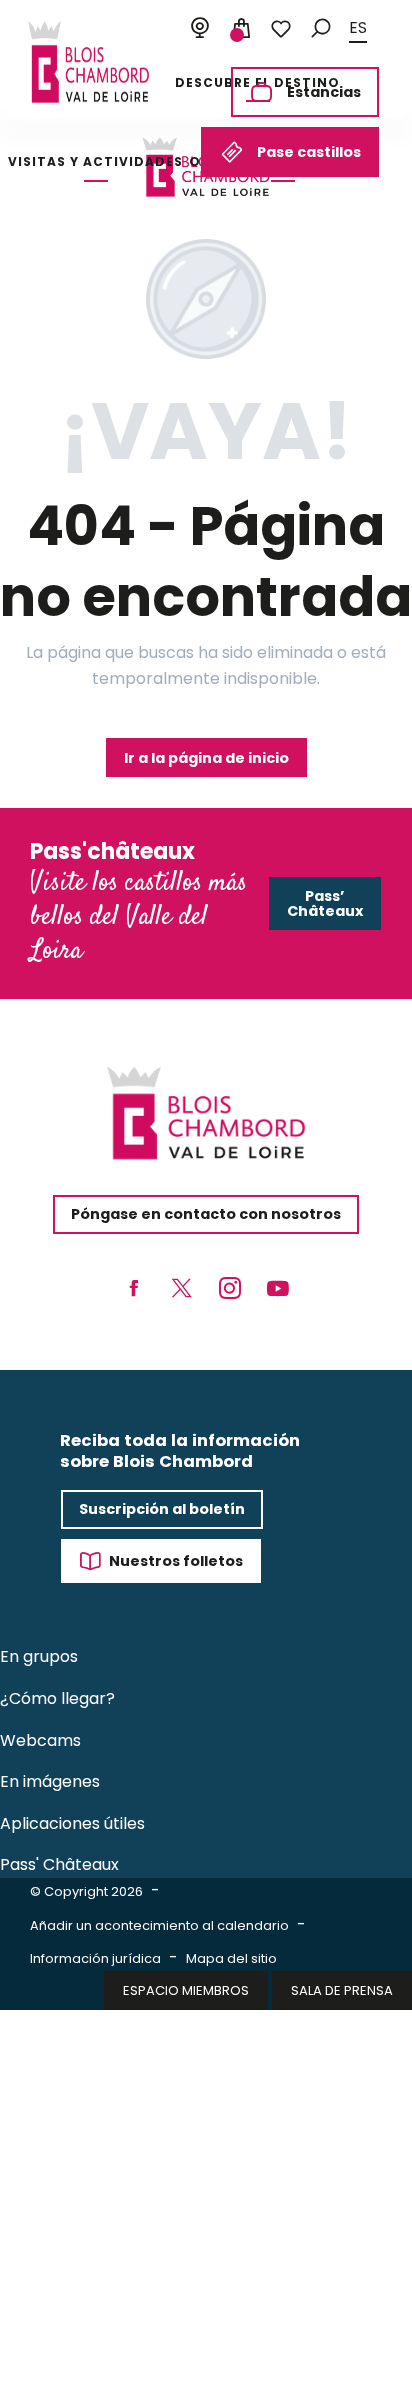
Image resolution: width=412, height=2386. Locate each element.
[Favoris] (281, 29)
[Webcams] (200, 29)
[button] (321, 28)
